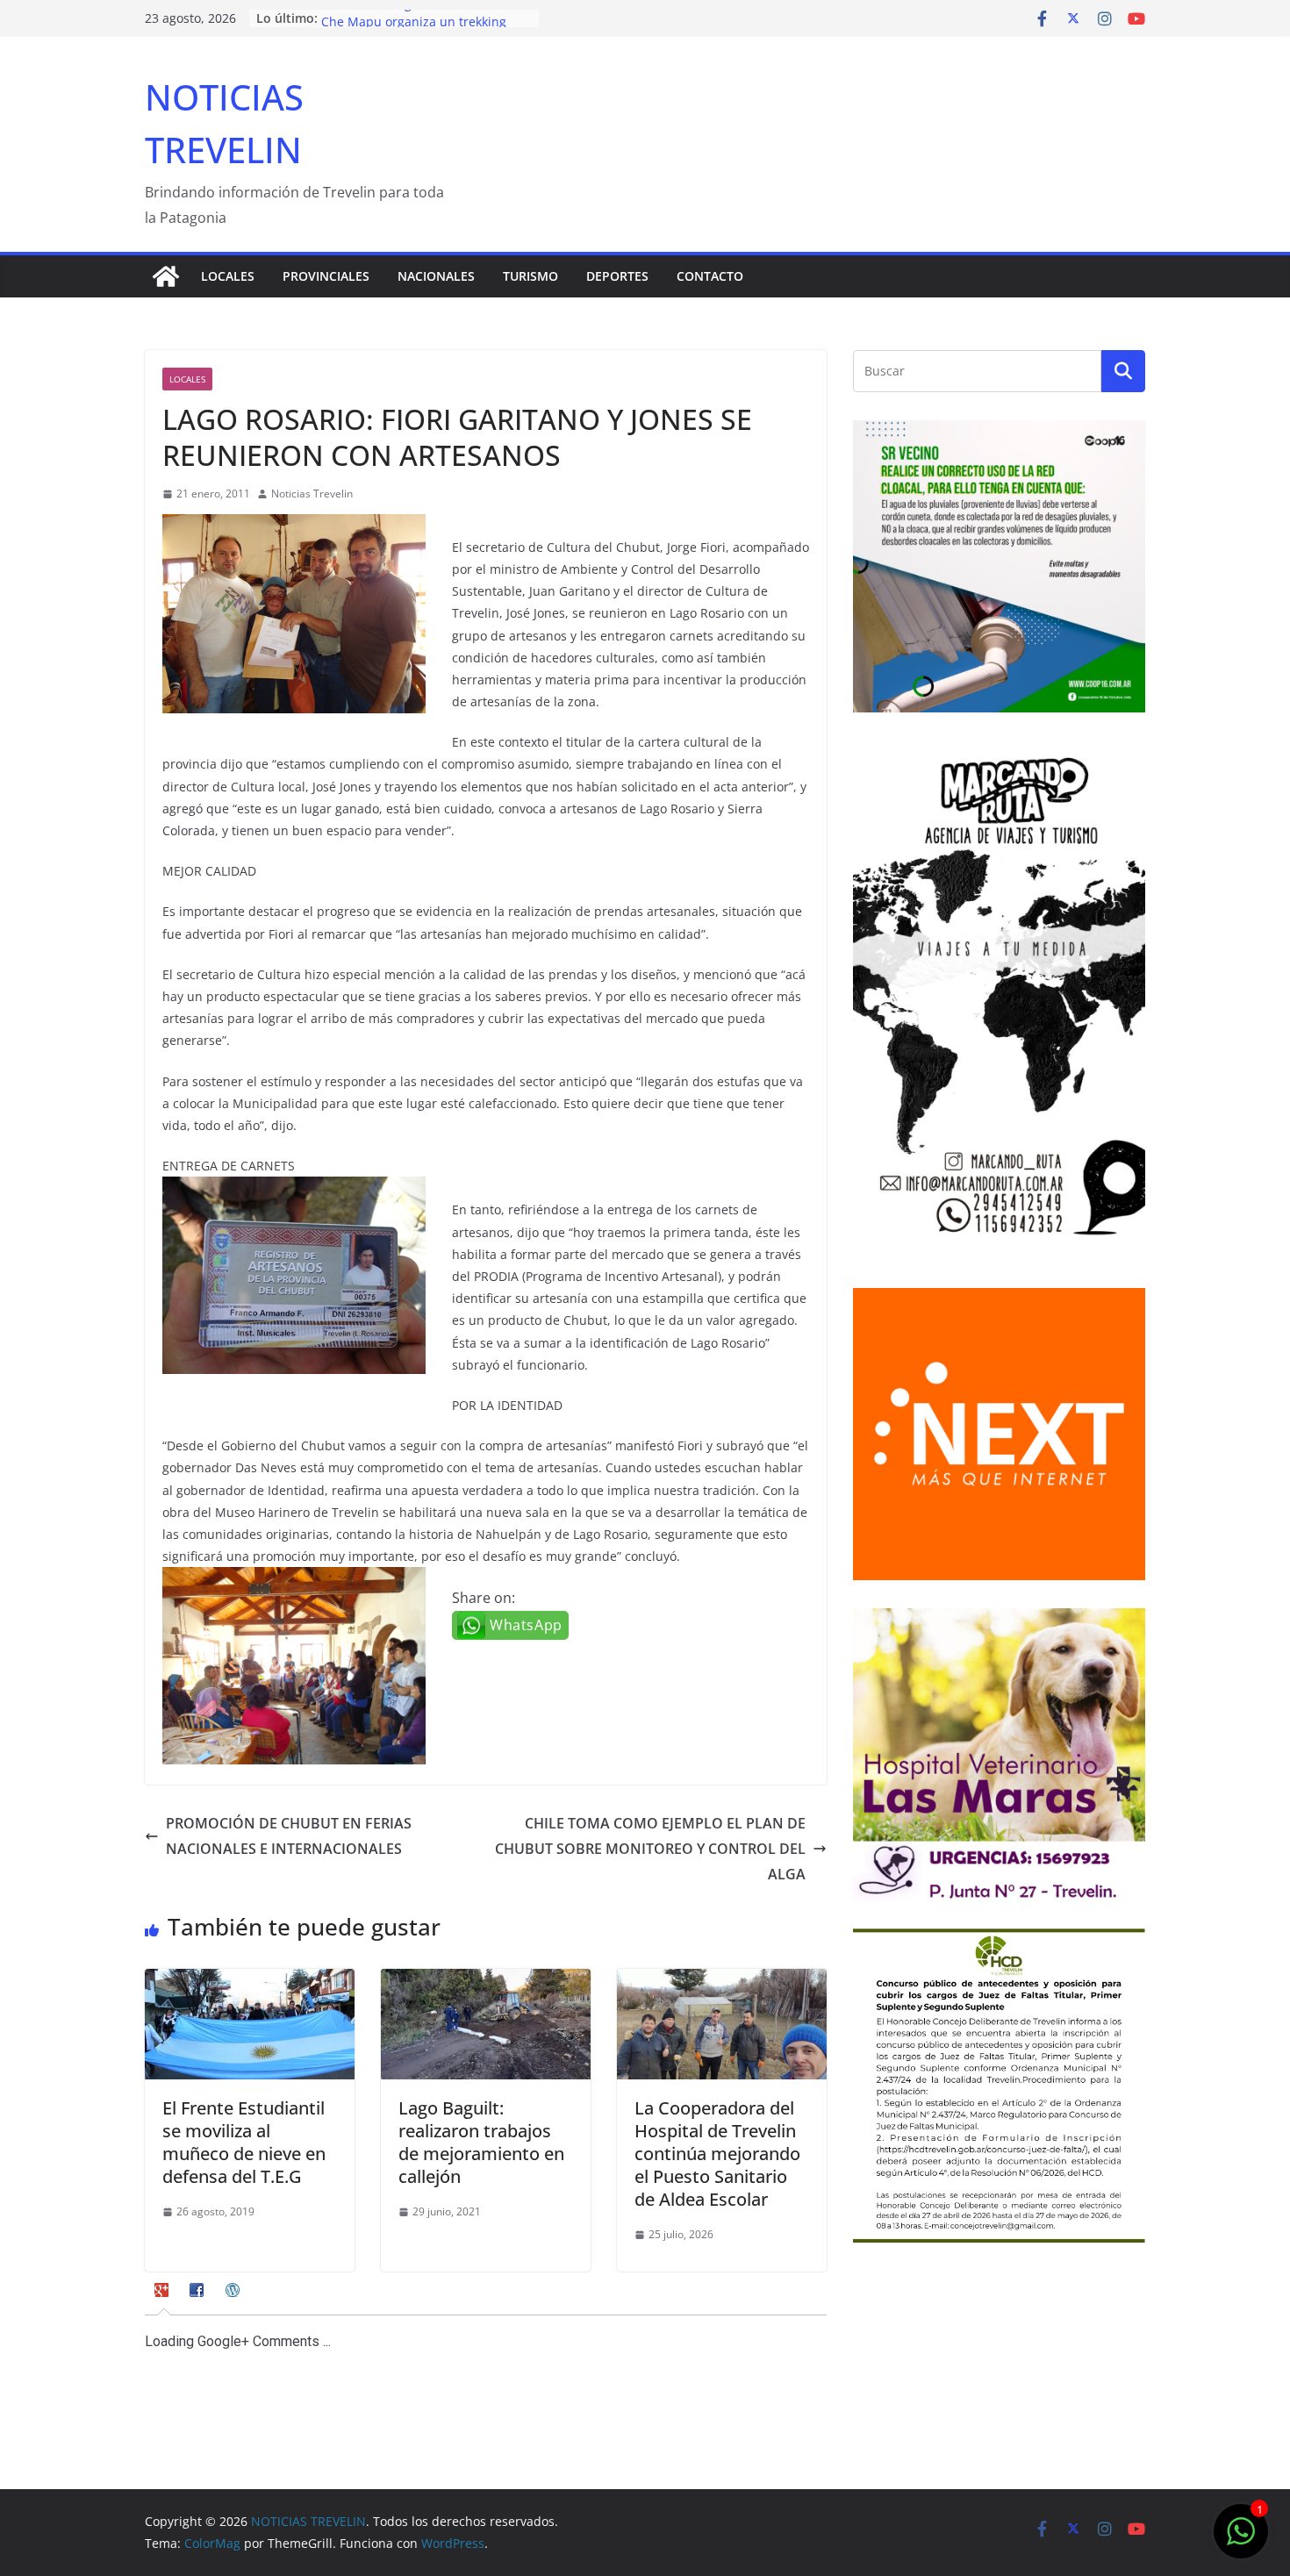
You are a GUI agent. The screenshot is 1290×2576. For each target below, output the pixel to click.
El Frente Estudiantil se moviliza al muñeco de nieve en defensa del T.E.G (244, 2142)
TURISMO (530, 276)
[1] (1241, 2540)
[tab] (164, 2296)
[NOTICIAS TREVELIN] (166, 276)
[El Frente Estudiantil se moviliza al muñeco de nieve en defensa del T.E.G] (250, 1981)
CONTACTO (710, 276)
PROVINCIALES (326, 276)
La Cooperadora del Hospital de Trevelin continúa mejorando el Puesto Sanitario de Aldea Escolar (717, 2154)
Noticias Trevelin (312, 494)
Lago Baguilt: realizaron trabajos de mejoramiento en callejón (481, 2142)
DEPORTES (617, 276)
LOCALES (228, 276)
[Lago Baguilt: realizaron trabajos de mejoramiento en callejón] (486, 1981)
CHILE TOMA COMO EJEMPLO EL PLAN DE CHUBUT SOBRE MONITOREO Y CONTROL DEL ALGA (650, 1849)
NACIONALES (436, 276)
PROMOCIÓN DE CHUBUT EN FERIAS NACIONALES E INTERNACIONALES (289, 1836)
